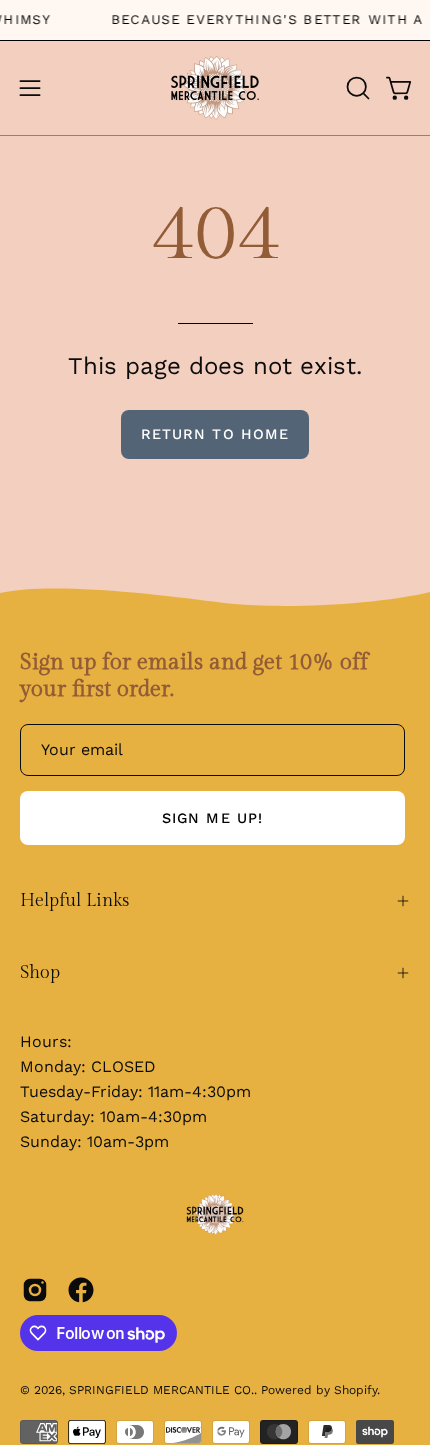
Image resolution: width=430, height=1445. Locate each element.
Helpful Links (74, 900)
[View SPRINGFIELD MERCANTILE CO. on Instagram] (35, 1290)
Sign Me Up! (212, 818)
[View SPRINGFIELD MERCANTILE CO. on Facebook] (81, 1290)
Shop (40, 972)
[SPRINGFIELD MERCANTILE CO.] (215, 88)
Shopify (355, 1390)
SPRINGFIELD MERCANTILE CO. (161, 1390)
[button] (356, 88)
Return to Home (215, 434)
